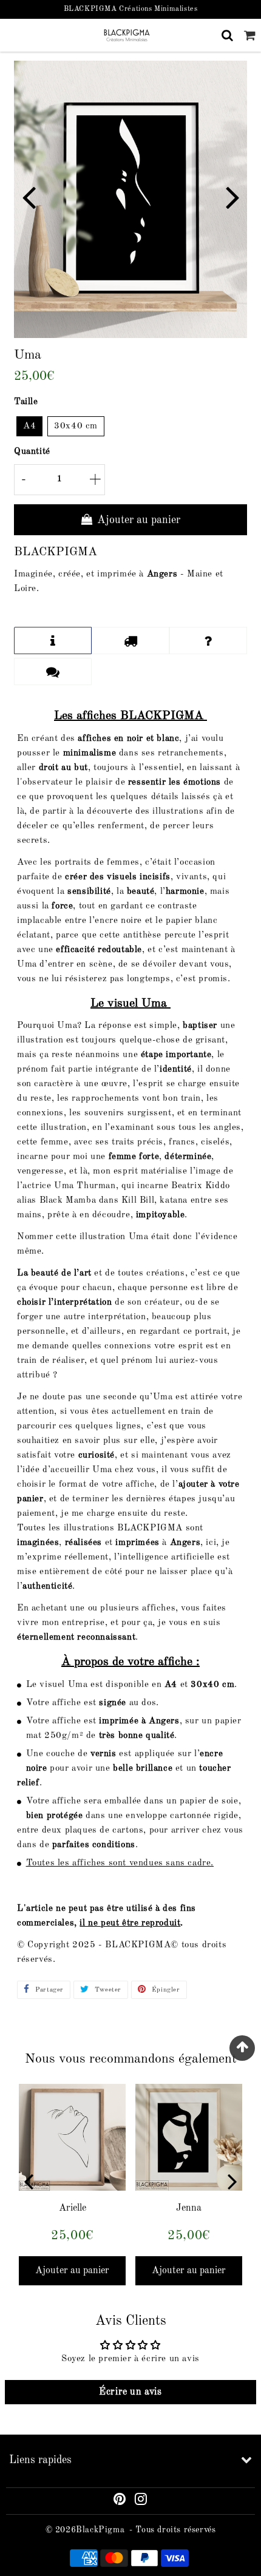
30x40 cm (76, 426)
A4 (29, 426)
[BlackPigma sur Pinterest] (120, 2501)
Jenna (189, 2208)
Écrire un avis (130, 2392)
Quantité (32, 452)
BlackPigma (100, 2530)
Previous (29, 196)
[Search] (227, 35)
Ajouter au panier (72, 2271)
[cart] (250, 35)
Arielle (73, 2208)
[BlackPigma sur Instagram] (141, 2501)
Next (232, 196)
